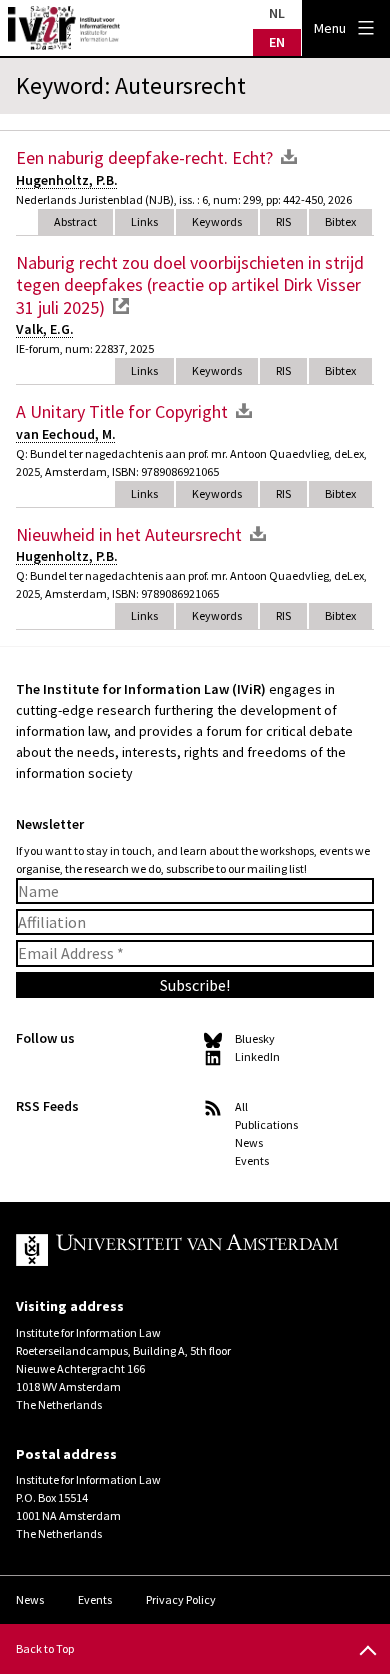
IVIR (64, 28)
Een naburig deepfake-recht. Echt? (144, 157)
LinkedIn (257, 1056)
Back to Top (45, 1648)
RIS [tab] (283, 221)
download (289, 156)
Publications (266, 1124)
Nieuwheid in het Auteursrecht (129, 534)
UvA (179, 1250)
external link (121, 306)
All (241, 1106)
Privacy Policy (181, 1599)
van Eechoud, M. (66, 434)
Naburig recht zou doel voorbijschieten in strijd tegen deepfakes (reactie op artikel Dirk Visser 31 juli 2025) (190, 285)
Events (252, 1160)
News (249, 1142)
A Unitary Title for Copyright (122, 411)
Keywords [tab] (217, 221)
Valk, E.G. (45, 329)
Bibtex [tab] (340, 221)
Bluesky (255, 1038)
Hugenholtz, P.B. (67, 180)
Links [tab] (144, 221)
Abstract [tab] (75, 221)
